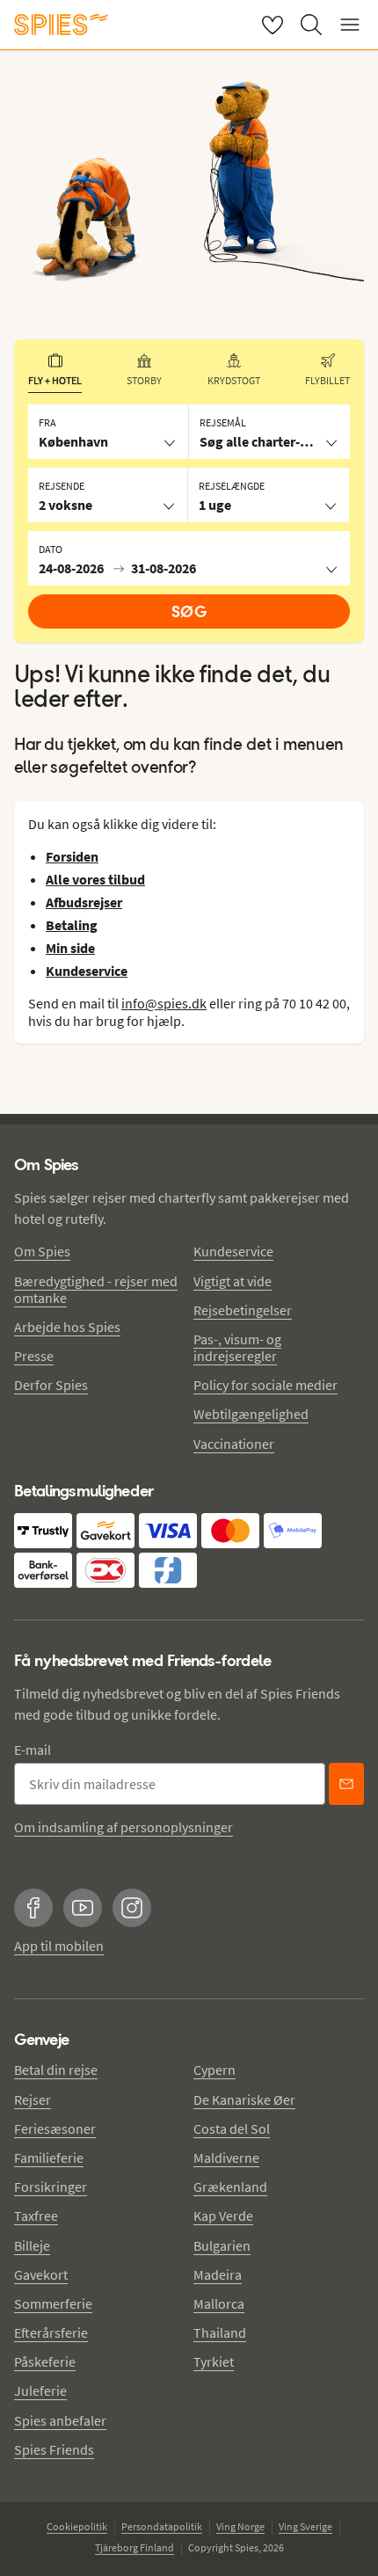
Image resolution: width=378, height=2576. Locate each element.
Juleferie (40, 2390)
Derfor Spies (51, 1385)
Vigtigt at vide (233, 1281)
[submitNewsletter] (346, 1784)
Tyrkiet (214, 2361)
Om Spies (42, 1251)
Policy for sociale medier (265, 1385)
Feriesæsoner (55, 2128)
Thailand (220, 2332)
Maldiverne (226, 2158)
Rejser (33, 2099)
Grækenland (230, 2187)
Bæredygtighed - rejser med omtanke (96, 1289)
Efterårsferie (51, 2332)
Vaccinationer (234, 1444)
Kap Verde (223, 2216)
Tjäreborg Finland (134, 2547)
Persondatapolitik (162, 2526)
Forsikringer (51, 2187)
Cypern (214, 2070)
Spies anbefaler (60, 2420)
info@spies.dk (164, 1003)
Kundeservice (233, 1251)
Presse (34, 1356)
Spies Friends (54, 2449)
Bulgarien (222, 2245)
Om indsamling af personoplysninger (124, 1827)
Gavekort (41, 2274)
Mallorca (219, 2303)
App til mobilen (59, 1946)
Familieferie (49, 2158)
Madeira (218, 2274)
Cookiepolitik (77, 2526)
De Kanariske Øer (244, 2099)
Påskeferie (45, 2361)
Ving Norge (240, 2526)
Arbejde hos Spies (67, 1327)
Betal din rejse (56, 2070)
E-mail (33, 1750)
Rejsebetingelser (243, 1310)
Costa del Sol (232, 2128)
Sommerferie (53, 2303)
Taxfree (36, 2216)
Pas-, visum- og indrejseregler (237, 1347)
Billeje (32, 2245)
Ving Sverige (305, 2526)
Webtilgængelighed (251, 1414)
